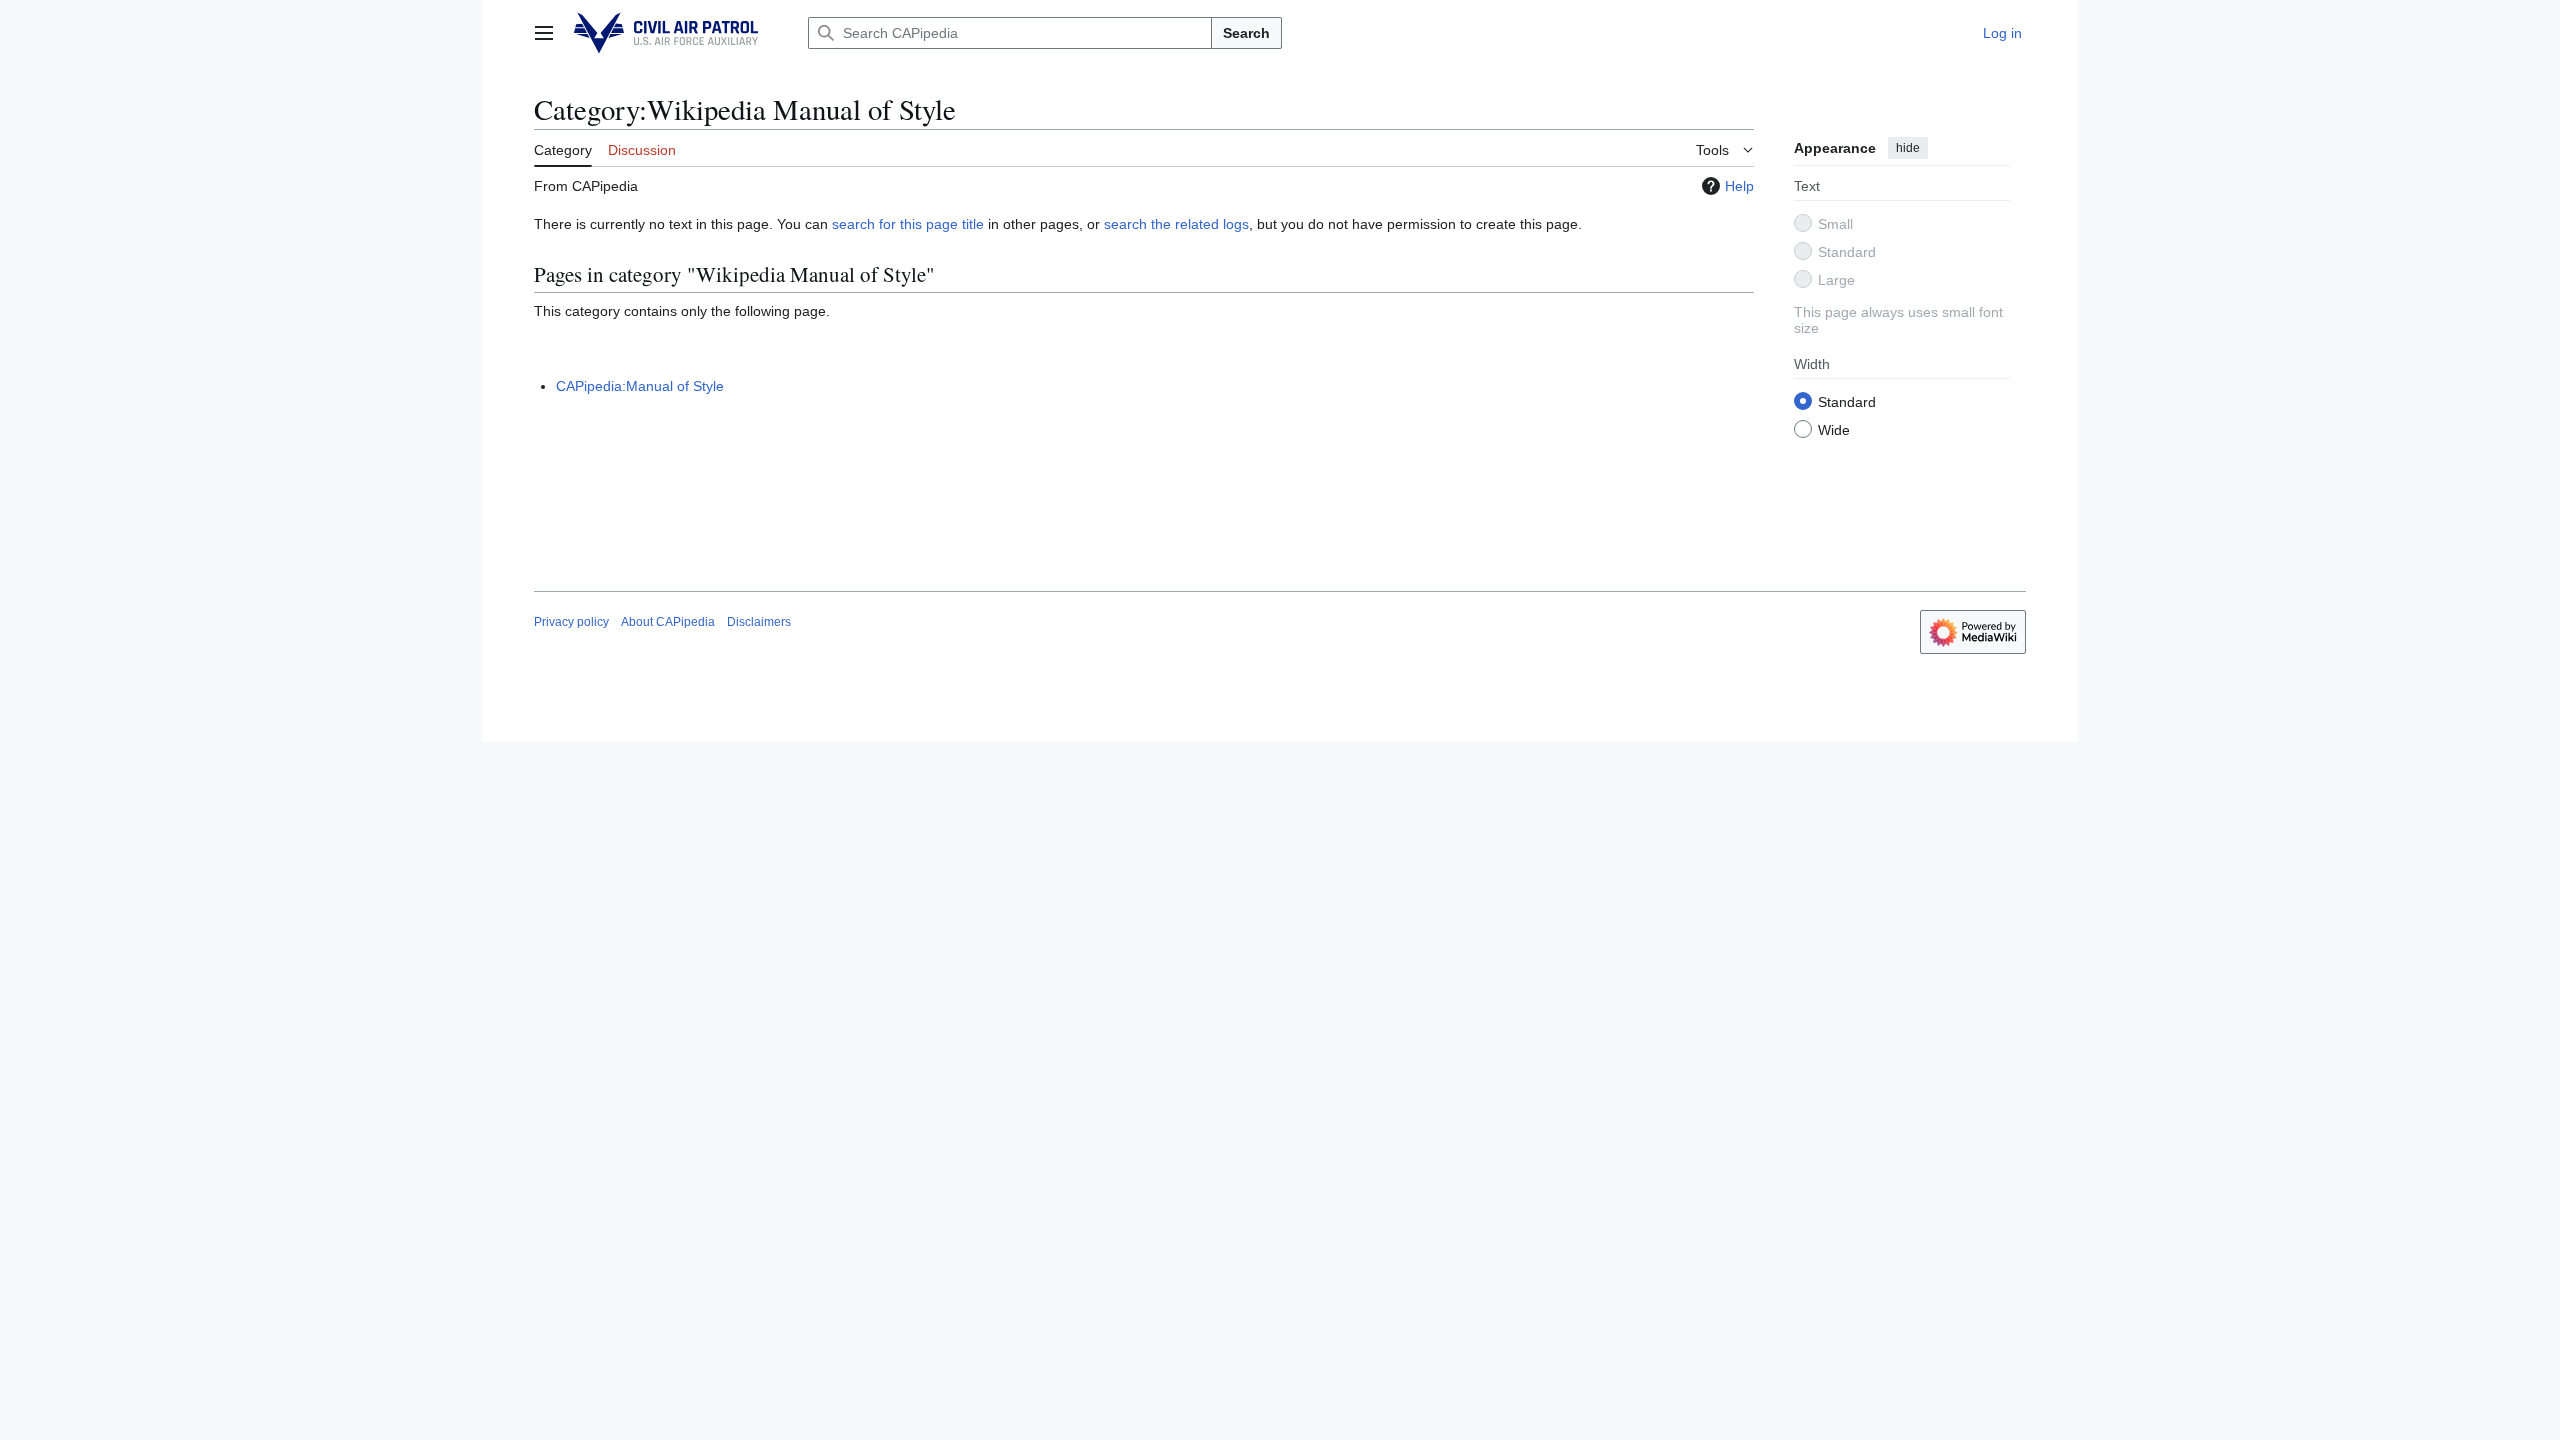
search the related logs (1176, 224)
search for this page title (908, 224)
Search (1246, 33)
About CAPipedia (668, 622)
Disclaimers (759, 622)
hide (1908, 148)
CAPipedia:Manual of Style (640, 386)
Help (1739, 186)
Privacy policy (571, 622)
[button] (544, 33)
